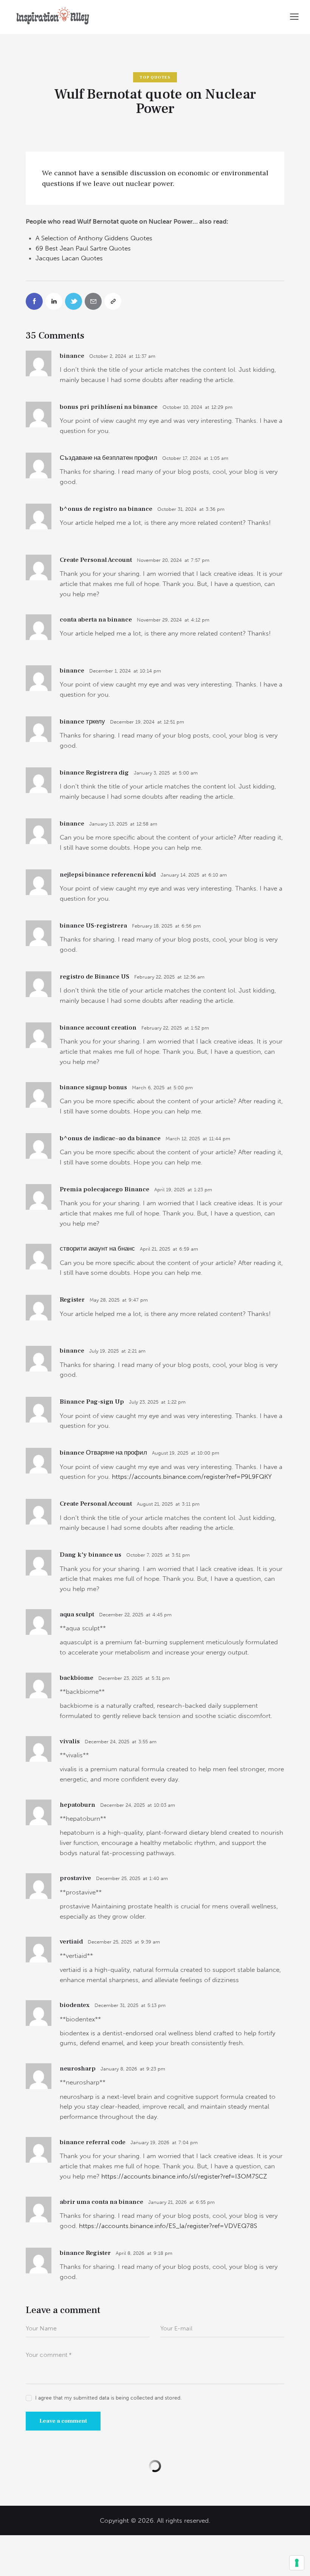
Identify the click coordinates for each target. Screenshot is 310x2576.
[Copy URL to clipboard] (113, 301)
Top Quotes (155, 77)
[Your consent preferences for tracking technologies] (297, 2563)
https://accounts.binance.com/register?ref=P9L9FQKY (192, 1477)
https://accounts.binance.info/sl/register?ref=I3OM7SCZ (184, 2176)
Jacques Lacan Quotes (69, 258)
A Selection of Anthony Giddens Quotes (94, 238)
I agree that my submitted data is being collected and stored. (108, 2398)
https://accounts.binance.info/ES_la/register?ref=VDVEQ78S (168, 2226)
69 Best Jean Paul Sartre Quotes (83, 248)
